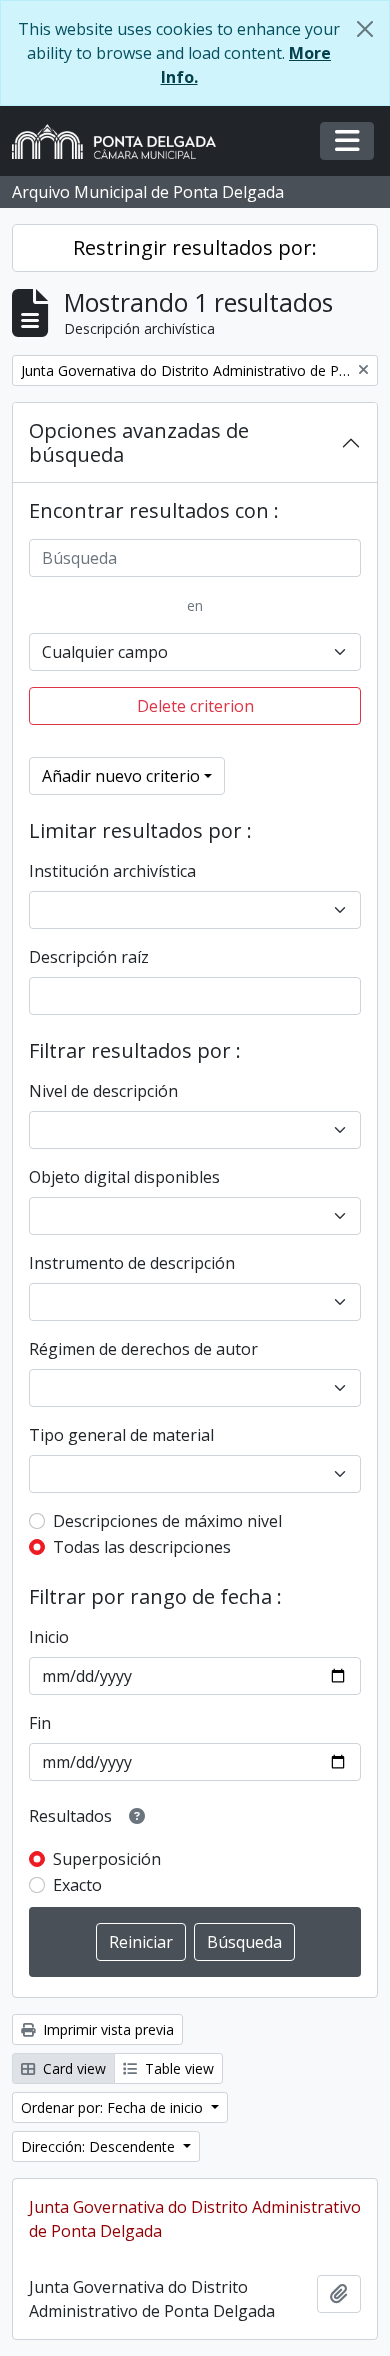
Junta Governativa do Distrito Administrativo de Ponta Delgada (195, 2219)
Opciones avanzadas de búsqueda (139, 442)
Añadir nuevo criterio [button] (121, 776)
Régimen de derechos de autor (143, 1349)
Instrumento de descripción (132, 1263)
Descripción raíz (89, 957)
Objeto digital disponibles (124, 1177)
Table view (177, 2068)
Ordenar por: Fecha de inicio (114, 2107)
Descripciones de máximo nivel (167, 1521)
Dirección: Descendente (100, 2146)
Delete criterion (195, 706)
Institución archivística (112, 871)
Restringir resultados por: (195, 247)
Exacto (77, 1885)
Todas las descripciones (142, 1547)
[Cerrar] (365, 29)
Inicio (49, 1637)
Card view (72, 2068)
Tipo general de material (121, 1435)
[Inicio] (122, 141)
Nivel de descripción (103, 1091)
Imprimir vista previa (106, 2029)
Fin (40, 1723)
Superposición (107, 1859)
